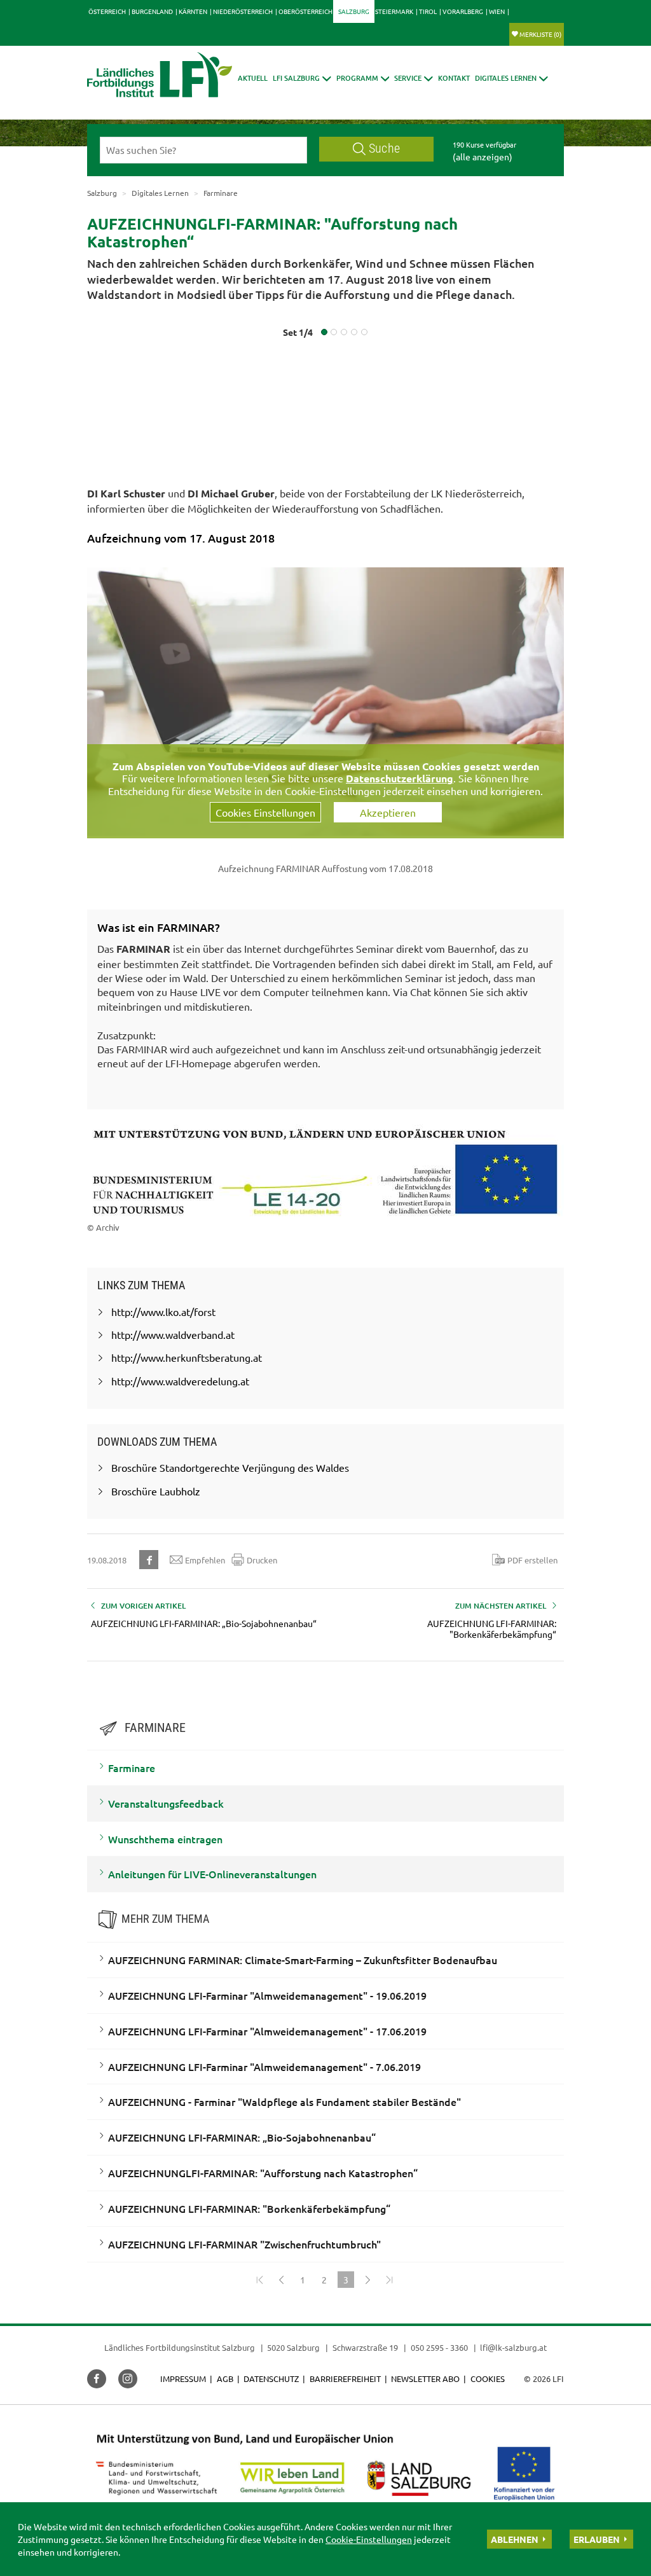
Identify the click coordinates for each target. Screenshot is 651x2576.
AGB (225, 2379)
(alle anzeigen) (483, 156)
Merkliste (540, 34)
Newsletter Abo (425, 2379)
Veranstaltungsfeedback (166, 1803)
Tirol (428, 11)
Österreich (107, 11)
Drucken (262, 1560)
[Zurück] (281, 2280)
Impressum (183, 2379)
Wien (497, 11)
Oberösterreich (305, 11)
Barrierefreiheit (345, 2379)
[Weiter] (367, 2280)
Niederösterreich (243, 11)
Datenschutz (271, 2379)
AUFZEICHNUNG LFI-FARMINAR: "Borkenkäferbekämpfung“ (249, 2208)
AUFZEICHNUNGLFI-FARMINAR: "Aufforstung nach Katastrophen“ (263, 2173)
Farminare (132, 1768)
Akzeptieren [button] (388, 812)
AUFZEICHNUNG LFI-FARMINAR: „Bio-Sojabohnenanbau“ (242, 2137)
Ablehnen (515, 2539)
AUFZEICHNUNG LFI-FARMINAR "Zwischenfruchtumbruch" (244, 2244)
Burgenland (152, 11)
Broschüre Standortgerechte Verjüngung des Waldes (230, 1467)
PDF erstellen (532, 1560)
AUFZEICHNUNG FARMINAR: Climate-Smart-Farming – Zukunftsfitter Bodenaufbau (303, 1960)
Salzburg (354, 11)
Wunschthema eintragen (165, 1839)
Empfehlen (205, 1560)
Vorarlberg (463, 11)
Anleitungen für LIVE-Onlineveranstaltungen (212, 1874)
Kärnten (193, 11)
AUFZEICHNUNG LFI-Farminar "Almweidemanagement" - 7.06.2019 (264, 2067)
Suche (384, 149)
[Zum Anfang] (259, 2280)
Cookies (488, 2379)
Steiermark (394, 11)
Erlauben (597, 2539)
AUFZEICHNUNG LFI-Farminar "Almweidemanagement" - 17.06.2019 (267, 2031)
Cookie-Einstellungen (369, 2539)
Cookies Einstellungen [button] (265, 812)
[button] (302, 78)
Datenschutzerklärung (400, 778)
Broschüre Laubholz (156, 1491)
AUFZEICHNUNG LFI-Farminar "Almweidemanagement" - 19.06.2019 (267, 1995)
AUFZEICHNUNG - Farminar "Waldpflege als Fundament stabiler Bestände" (284, 2102)
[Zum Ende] (389, 2280)
